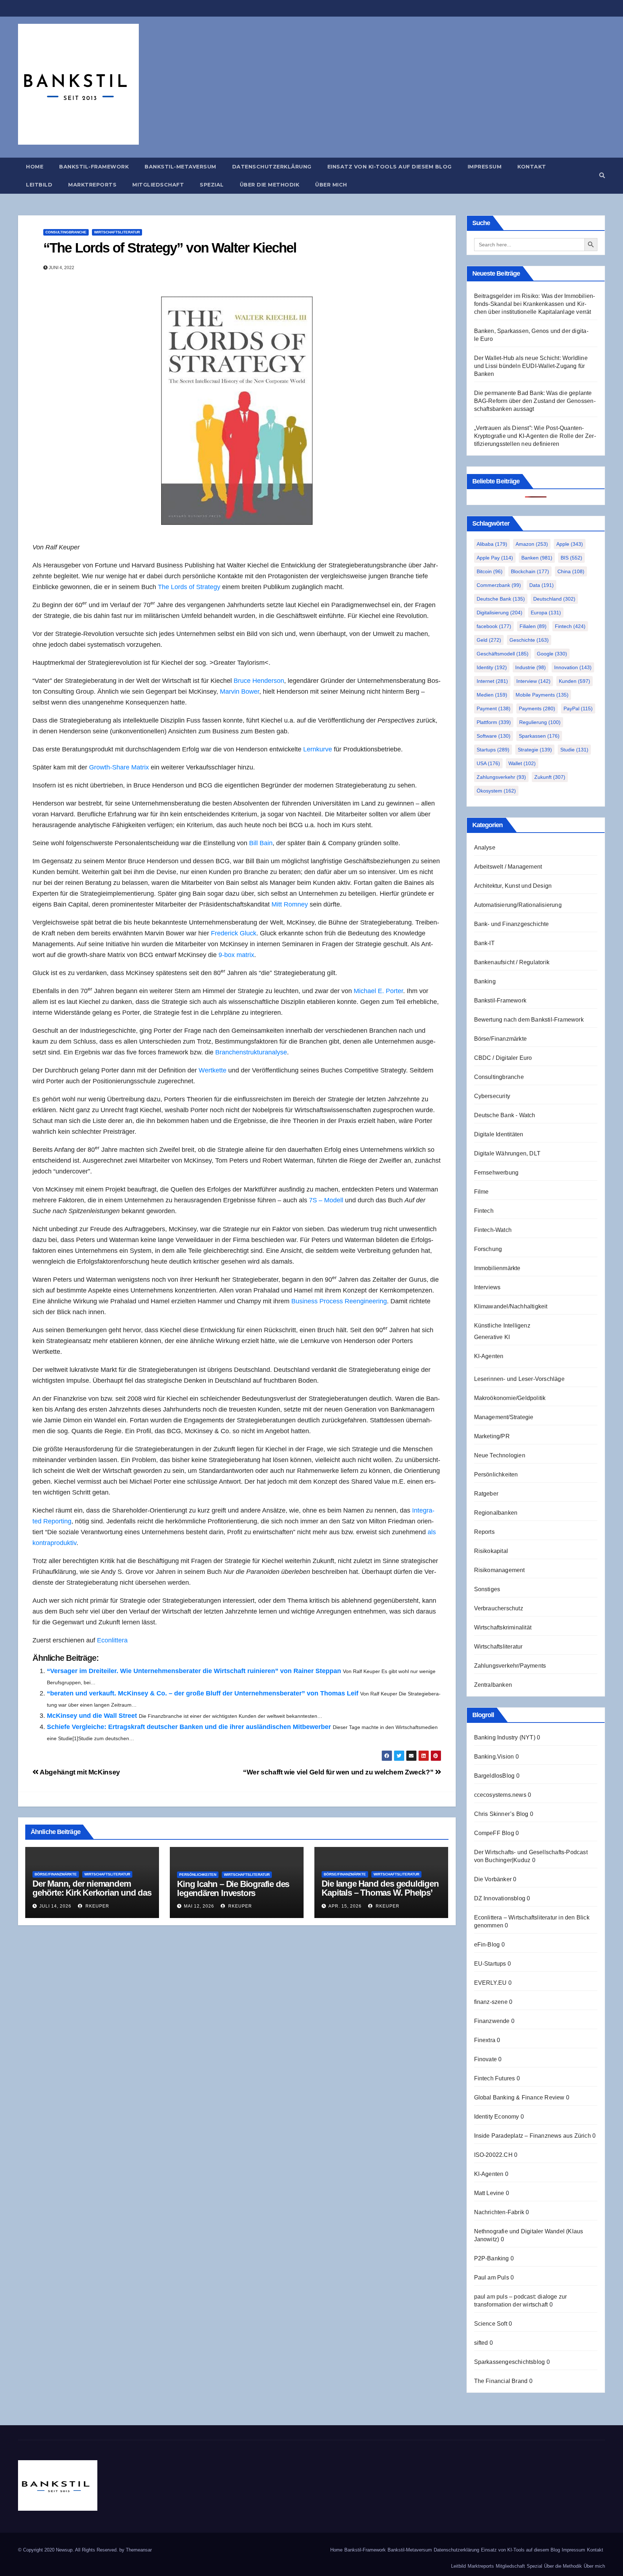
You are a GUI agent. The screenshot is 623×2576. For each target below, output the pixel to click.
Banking (485, 981)
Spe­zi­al (212, 185)
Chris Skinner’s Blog (501, 1814)
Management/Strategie (504, 1417)
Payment (494, 708)
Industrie (531, 667)
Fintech (570, 626)
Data (542, 585)
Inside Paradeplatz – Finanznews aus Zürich (533, 2136)
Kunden (575, 681)
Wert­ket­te (213, 1070)
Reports (484, 1532)
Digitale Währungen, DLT (507, 1153)
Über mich (331, 185)
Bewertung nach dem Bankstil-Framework (529, 1020)
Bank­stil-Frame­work (94, 167)
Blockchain (530, 571)
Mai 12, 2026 (199, 1906)
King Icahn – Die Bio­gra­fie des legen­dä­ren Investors (233, 1888)
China (571, 571)
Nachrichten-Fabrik (499, 2212)
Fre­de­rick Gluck (234, 933)
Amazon (532, 544)
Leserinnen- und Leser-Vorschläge (519, 1379)
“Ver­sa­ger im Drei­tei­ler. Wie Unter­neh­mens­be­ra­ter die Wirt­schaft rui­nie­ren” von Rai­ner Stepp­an (194, 1671)
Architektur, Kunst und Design (513, 886)
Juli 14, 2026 (55, 1906)
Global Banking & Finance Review (519, 2097)
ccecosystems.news (500, 1795)
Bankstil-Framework (500, 1000)
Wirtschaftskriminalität (503, 1627)
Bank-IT (484, 943)
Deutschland (554, 599)
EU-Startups (490, 1964)
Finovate (486, 2059)
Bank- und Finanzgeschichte (512, 924)
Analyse (485, 848)
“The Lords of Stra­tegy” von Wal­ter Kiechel (170, 248)
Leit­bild (39, 185)
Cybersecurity (492, 1096)
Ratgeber (486, 1494)
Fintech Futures (495, 2078)
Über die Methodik (270, 185)
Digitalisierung (500, 613)
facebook (494, 626)
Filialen (533, 626)
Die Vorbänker (493, 1879)
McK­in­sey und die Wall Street (92, 1716)
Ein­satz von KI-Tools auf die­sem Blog (390, 167)
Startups (493, 750)
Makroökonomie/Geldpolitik (510, 1398)
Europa (546, 613)
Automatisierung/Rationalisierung (518, 905)
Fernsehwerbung (496, 1173)
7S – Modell (327, 1200)
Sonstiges (487, 1589)
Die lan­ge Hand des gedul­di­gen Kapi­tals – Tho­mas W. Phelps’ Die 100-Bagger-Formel (380, 1893)
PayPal (578, 708)
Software (494, 736)
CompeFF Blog (494, 1833)
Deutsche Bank (501, 599)
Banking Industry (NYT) (505, 1737)
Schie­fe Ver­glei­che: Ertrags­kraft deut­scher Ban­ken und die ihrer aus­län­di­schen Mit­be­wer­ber (189, 1727)
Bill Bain (261, 843)
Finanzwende (492, 2021)
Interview (533, 681)
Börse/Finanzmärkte (56, 1874)
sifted (481, 2343)
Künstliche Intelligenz (502, 1326)
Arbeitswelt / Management (508, 867)
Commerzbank (499, 585)
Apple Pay (495, 558)
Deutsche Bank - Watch (505, 1115)
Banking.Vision (494, 1757)
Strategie (535, 750)
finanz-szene (491, 2002)
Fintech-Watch (493, 1230)
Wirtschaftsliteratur (117, 232)
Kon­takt (532, 167)
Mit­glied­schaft (158, 185)
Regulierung (540, 722)
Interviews (487, 1287)
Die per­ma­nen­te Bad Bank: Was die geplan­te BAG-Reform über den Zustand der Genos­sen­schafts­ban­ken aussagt (535, 401)
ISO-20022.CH (493, 2155)
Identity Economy (497, 2117)
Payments (537, 708)
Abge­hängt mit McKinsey (79, 1772)
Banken (537, 558)
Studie (574, 750)
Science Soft (491, 2324)
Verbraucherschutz (499, 1608)
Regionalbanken (496, 1513)
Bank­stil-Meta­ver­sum (180, 167)
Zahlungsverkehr (501, 777)
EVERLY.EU (491, 1983)
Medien (492, 695)
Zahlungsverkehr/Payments (510, 1666)
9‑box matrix (236, 955)
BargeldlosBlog (494, 1776)
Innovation (573, 667)
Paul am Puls (492, 2277)
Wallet (522, 763)
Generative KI (492, 1337)
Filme (481, 1192)
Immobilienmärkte (497, 1268)
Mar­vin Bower (240, 692)
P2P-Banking (492, 2258)
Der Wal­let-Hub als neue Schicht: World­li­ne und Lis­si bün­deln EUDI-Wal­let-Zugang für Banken (531, 366)
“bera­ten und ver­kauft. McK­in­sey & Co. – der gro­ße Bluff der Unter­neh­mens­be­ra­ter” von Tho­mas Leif (203, 1693)
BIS (571, 558)
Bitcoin (490, 571)
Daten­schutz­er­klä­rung (272, 167)
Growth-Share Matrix (119, 767)
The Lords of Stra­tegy (189, 587)
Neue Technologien (500, 1455)
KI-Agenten (489, 1356)
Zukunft (550, 777)
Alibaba (492, 544)
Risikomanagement (500, 1570)
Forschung (488, 1249)
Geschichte (529, 640)
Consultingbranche (66, 232)
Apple (570, 544)
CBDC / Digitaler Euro (503, 1058)
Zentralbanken (493, 1685)
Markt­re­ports (92, 185)
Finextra (485, 2040)
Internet (492, 681)
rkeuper (97, 1906)
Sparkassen (539, 736)
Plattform (494, 722)
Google (552, 654)
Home (35, 167)
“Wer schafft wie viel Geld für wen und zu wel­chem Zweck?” (339, 1772)
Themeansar (139, 2550)
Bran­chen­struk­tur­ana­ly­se (251, 1052)
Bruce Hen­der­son (259, 681)
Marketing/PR (492, 1436)
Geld (489, 640)
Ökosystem (496, 791)
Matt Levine (489, 2193)
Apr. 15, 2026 (345, 1906)
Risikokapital (491, 1551)
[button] (602, 175)
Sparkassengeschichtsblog (510, 2362)
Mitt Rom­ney (290, 904)
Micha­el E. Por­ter (378, 991)
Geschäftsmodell (503, 654)
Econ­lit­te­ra (112, 1640)
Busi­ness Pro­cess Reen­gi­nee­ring (339, 1301)
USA (488, 763)
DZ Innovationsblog (500, 1898)
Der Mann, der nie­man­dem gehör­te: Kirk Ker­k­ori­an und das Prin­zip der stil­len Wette (92, 1893)
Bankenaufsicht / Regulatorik (512, 962)
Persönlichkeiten (198, 1875)
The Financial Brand (501, 2381)
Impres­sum (485, 167)
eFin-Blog (487, 1945)
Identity (492, 667)
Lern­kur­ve (318, 749)
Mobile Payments (542, 695)
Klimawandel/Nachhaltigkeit (511, 1306)
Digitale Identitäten (499, 1134)
